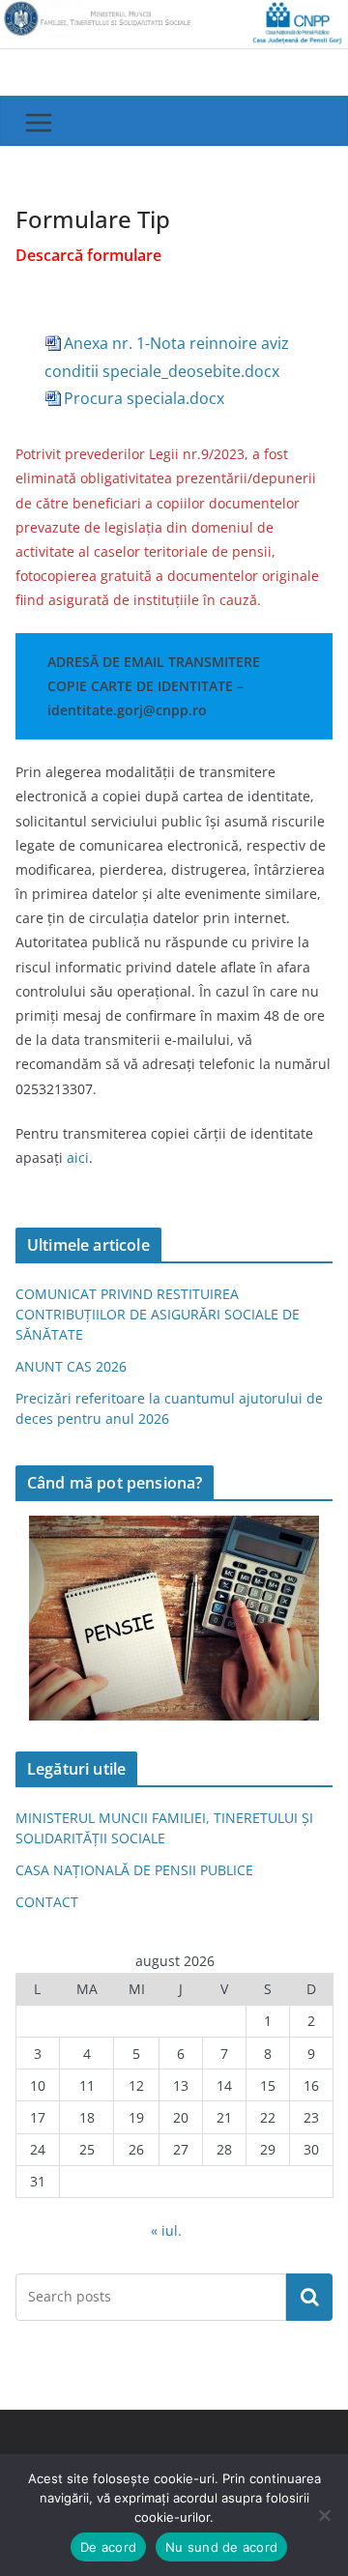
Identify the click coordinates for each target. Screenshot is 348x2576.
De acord (108, 2547)
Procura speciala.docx (144, 398)
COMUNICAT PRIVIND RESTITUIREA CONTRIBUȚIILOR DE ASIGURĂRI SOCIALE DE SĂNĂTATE (158, 1314)
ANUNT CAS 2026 (71, 1366)
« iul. (166, 2230)
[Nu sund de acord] (324, 2515)
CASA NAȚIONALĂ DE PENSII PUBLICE (134, 1870)
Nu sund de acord (221, 2547)
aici (78, 1158)
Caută (309, 2297)
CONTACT (47, 1902)
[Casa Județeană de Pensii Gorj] (174, 14)
